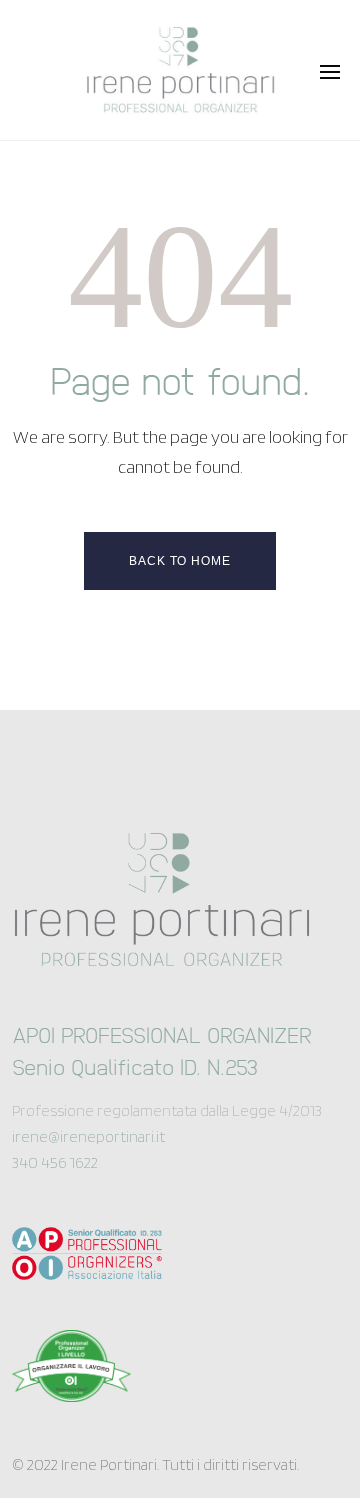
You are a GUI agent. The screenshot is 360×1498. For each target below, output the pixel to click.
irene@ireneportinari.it (88, 1136)
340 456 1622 (55, 1162)
